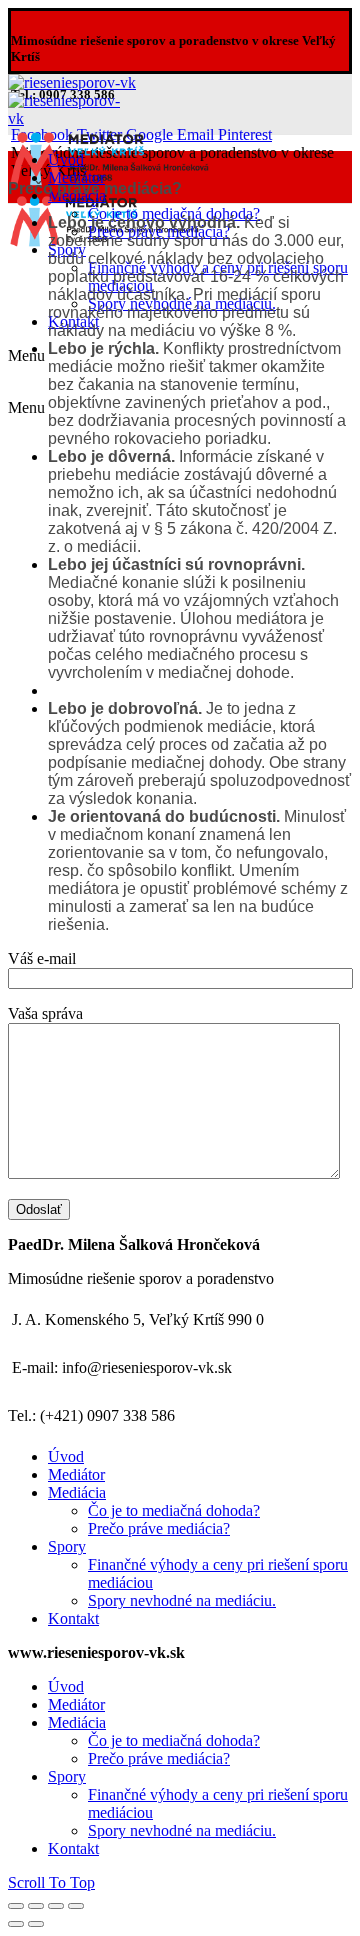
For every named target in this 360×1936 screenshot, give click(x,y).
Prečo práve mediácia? (159, 1528)
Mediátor (76, 1474)
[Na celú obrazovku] (56, 1906)
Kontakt (73, 1618)
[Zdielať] (36, 1906)
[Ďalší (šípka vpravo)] (36, 1924)
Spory (67, 1546)
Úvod (66, 1456)
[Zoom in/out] (76, 1906)
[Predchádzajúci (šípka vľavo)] (16, 1924)
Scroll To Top (51, 1882)
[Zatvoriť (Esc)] (16, 1906)
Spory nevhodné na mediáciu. (182, 1600)
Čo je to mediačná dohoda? (174, 1510)
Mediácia (77, 1492)
